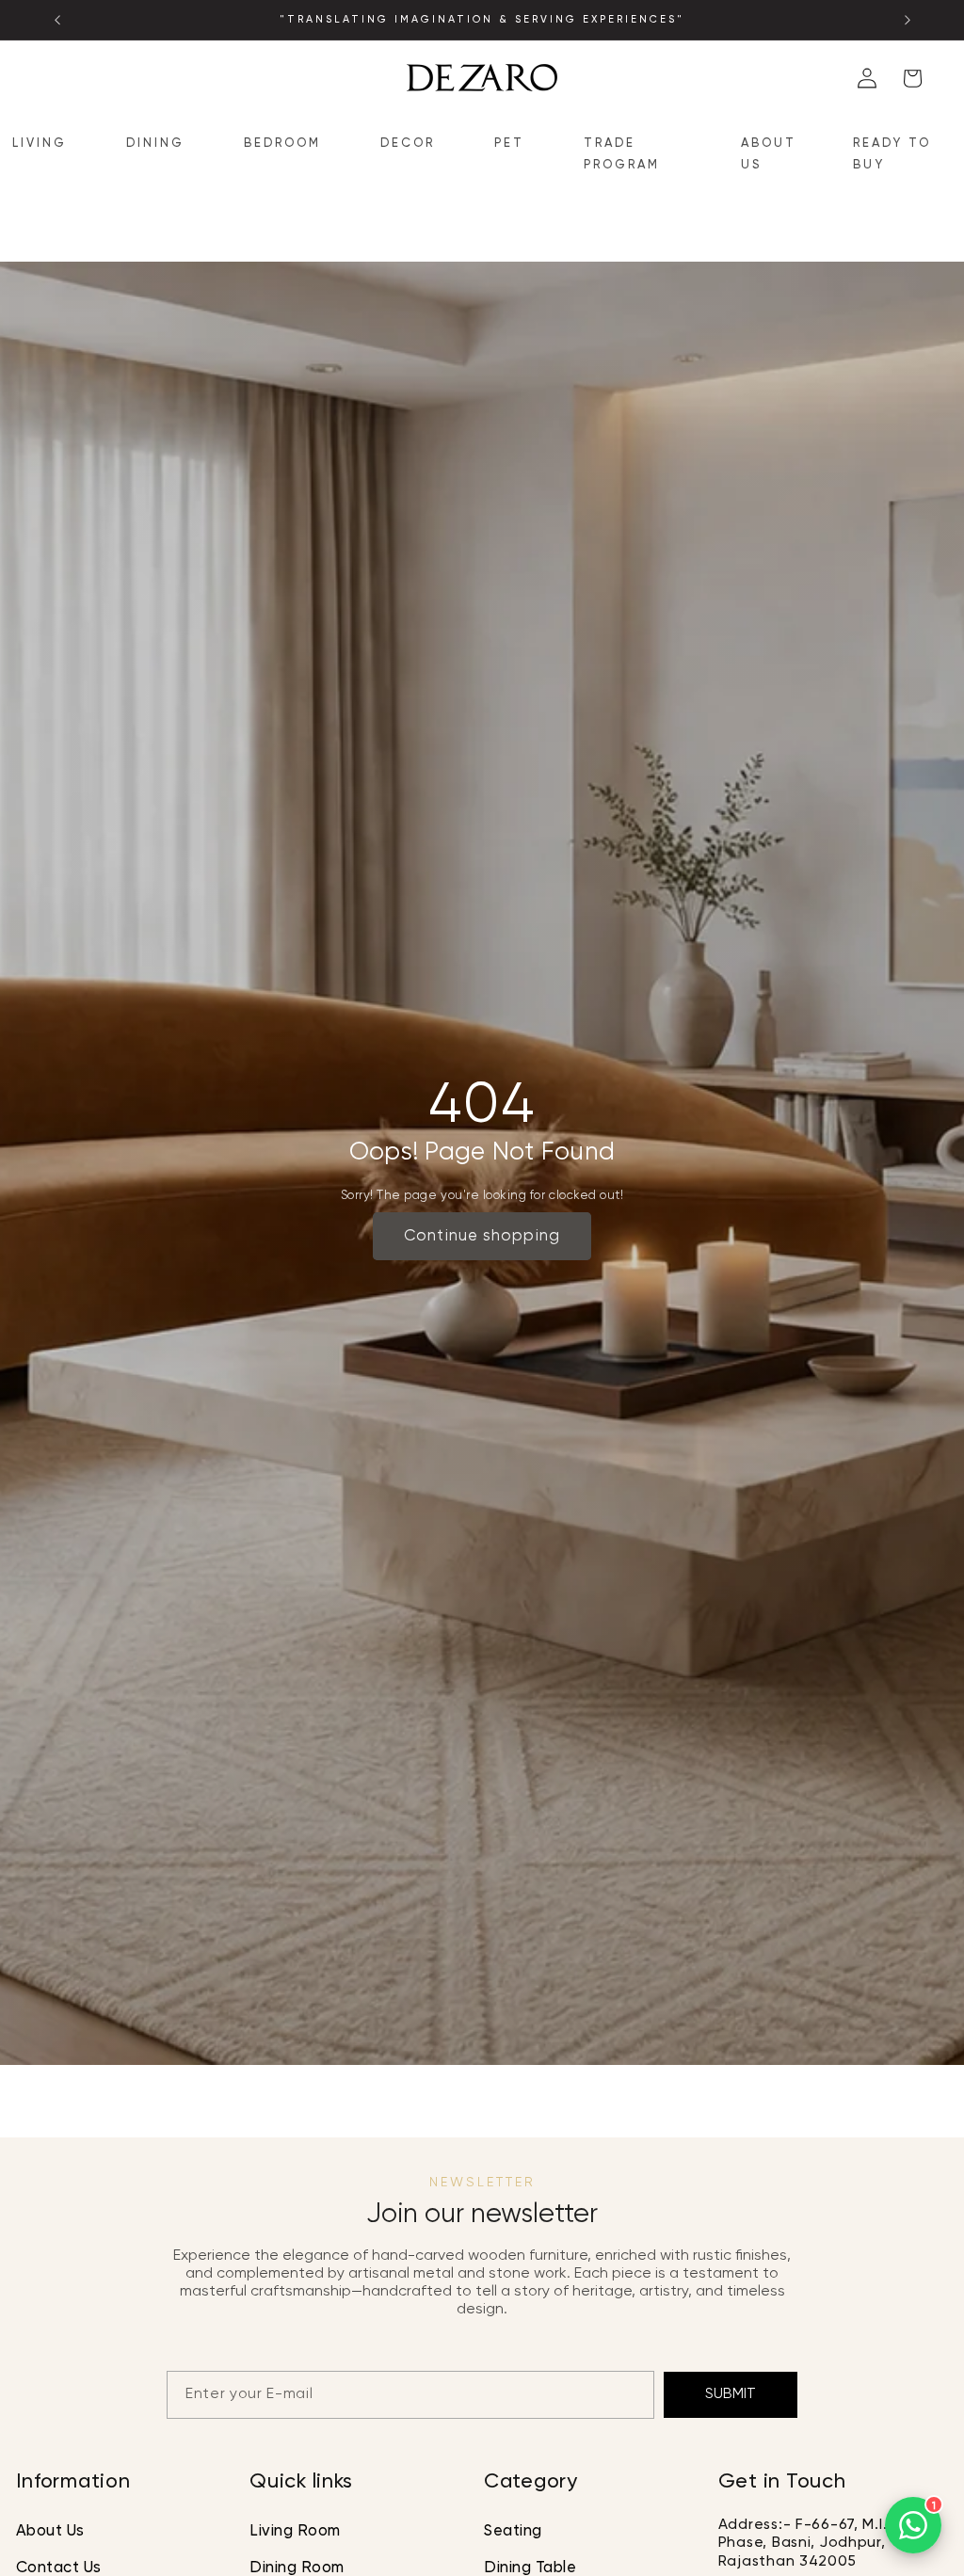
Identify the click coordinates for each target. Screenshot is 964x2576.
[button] (48, 144)
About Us (50, 2531)
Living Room (295, 2531)
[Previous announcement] (57, 20)
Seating (513, 2531)
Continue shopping (482, 1236)
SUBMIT (731, 2394)
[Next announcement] (908, 20)
